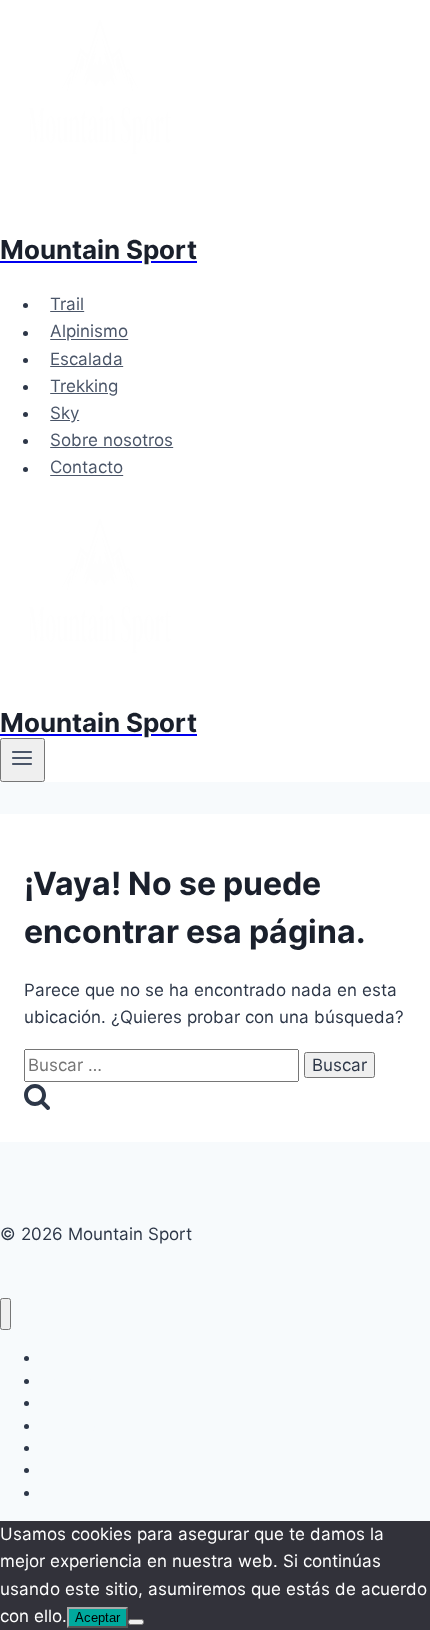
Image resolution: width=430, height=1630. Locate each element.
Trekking (84, 386)
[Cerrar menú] (5, 1314)
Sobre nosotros (111, 440)
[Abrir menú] (22, 760)
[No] (136, 1622)
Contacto (86, 468)
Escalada (86, 359)
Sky (64, 413)
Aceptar (97, 1617)
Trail (67, 304)
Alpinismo (89, 332)
